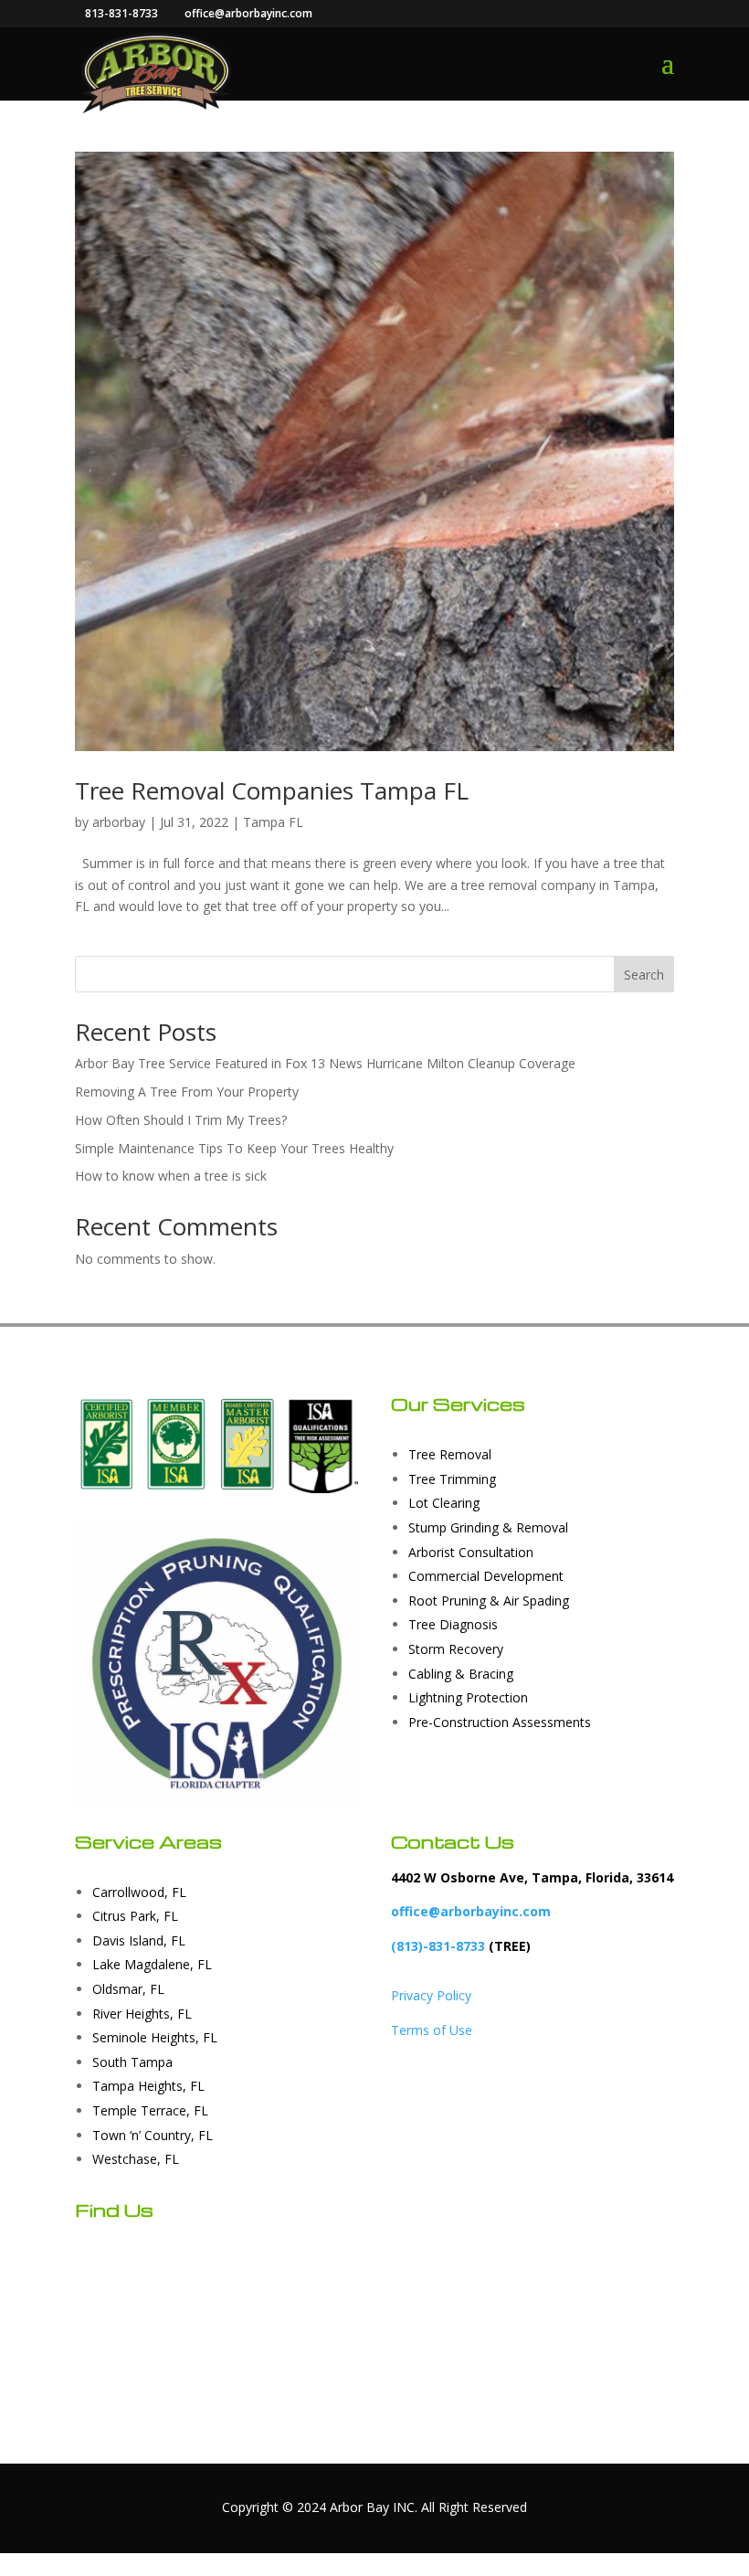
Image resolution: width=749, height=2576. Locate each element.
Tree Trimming (452, 1479)
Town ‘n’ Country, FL (153, 2135)
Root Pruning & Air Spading (489, 1601)
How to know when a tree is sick (171, 1176)
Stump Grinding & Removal (488, 1527)
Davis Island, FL (139, 1940)
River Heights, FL (142, 2014)
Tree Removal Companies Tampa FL (272, 790)
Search (644, 975)
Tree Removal (450, 1454)
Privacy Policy (431, 1995)
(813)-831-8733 (438, 1946)
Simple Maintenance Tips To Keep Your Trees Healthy (234, 1148)
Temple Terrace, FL (150, 2110)
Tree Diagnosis (453, 1624)
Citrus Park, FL (135, 1916)
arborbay (119, 822)
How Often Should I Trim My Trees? (181, 1120)
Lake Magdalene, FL (152, 1964)
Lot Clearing (444, 1503)
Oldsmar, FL (128, 1989)
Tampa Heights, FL (148, 2086)
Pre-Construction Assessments (500, 1722)
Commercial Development (486, 1576)
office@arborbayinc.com (471, 1911)
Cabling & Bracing (461, 1674)
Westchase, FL (136, 2159)
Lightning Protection (468, 1697)
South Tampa (132, 2062)
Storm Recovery (456, 1649)
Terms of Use (432, 2030)
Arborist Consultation (471, 1552)
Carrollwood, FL (139, 1892)
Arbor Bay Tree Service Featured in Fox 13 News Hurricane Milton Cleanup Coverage (325, 1063)
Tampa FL (273, 822)
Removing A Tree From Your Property (187, 1092)
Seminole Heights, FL (155, 2037)
